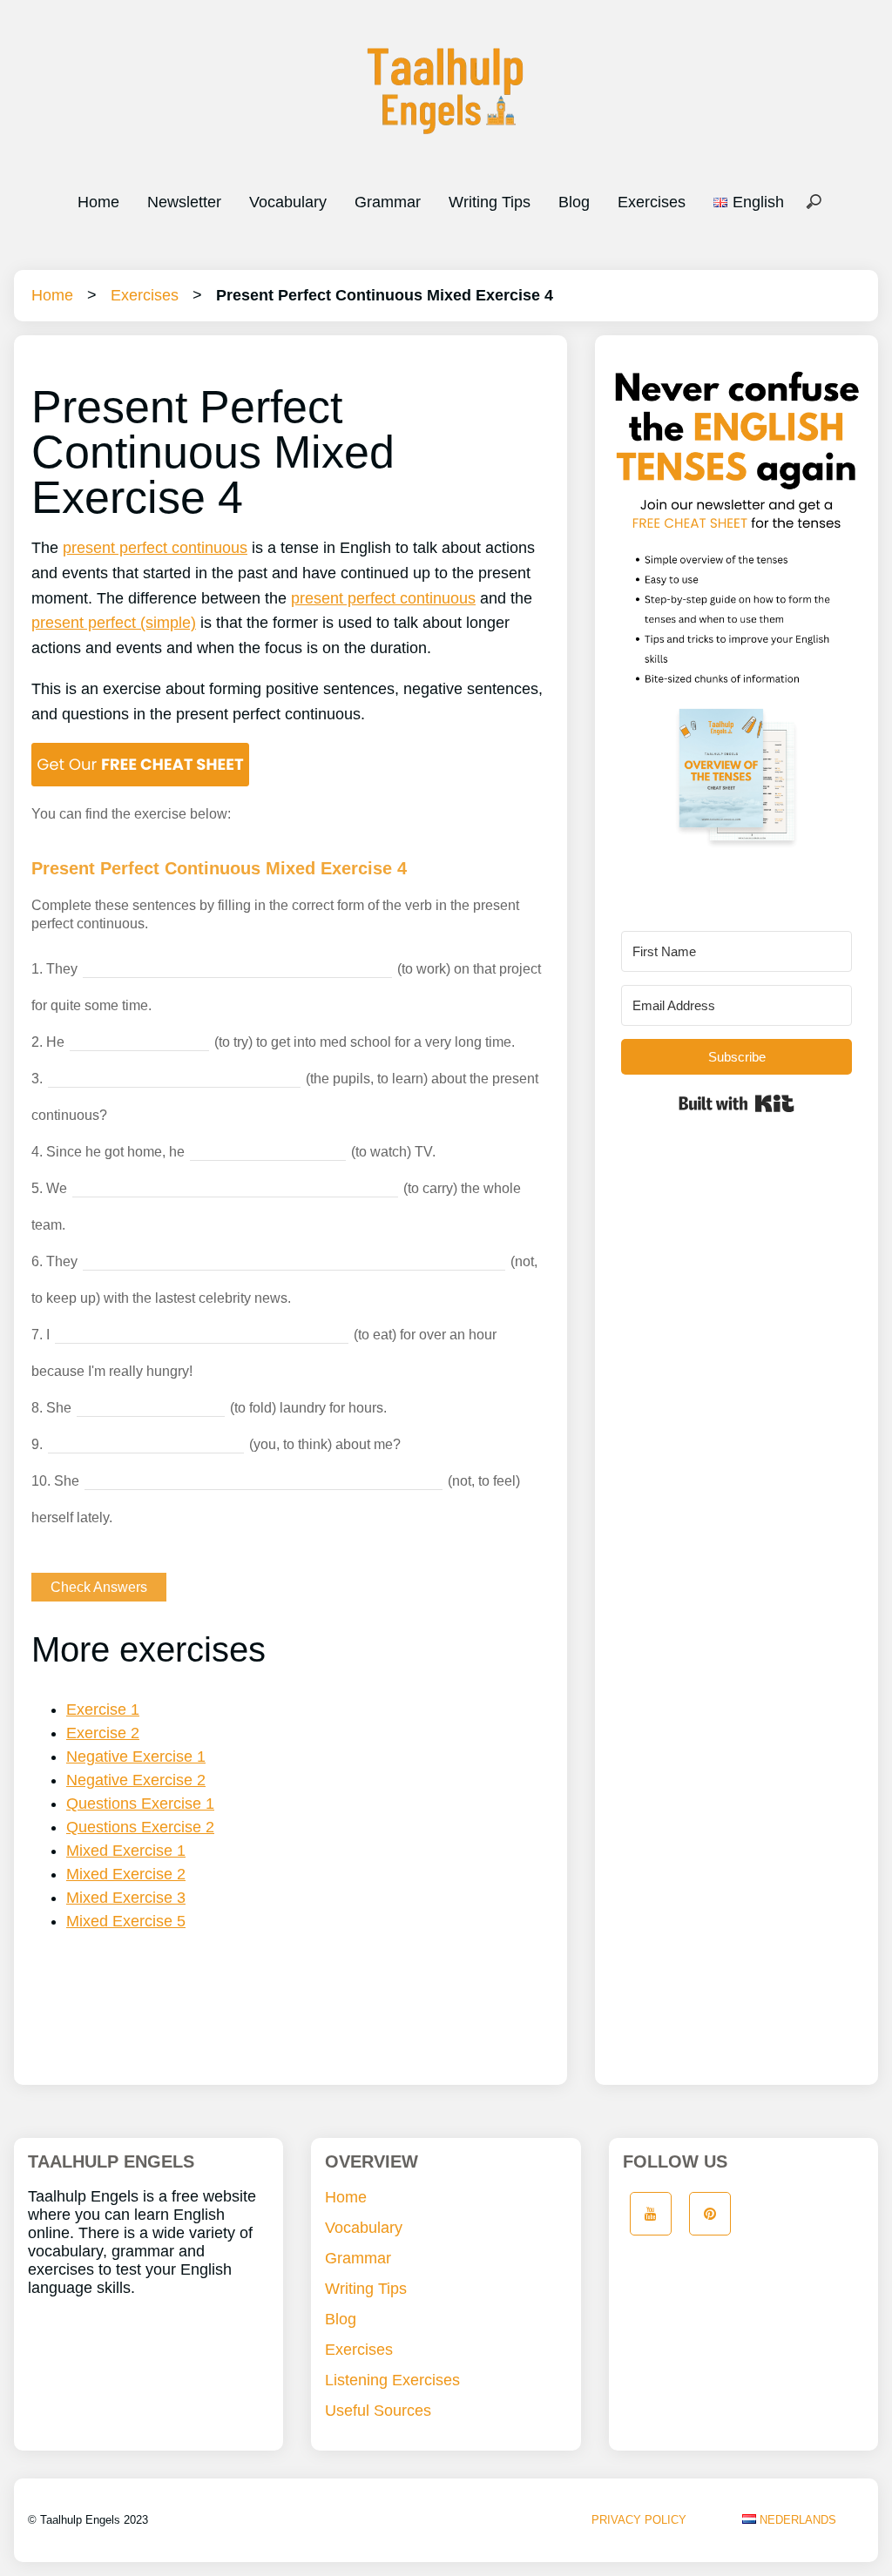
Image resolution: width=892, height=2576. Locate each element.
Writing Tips (490, 202)
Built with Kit (737, 1103)
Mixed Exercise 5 (126, 1921)
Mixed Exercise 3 (126, 1898)
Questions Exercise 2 (140, 1827)
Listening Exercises (392, 2380)
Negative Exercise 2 (136, 1780)
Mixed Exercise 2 (126, 1874)
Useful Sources (378, 2411)
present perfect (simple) (114, 623)
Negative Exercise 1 (136, 1757)
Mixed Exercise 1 (126, 1851)
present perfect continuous (155, 548)
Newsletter (184, 202)
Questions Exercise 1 (140, 1804)
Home (98, 202)
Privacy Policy (639, 2520)
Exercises (652, 202)
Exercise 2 (103, 1733)
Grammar (388, 202)
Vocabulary (288, 202)
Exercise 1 (103, 1709)
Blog (574, 202)
